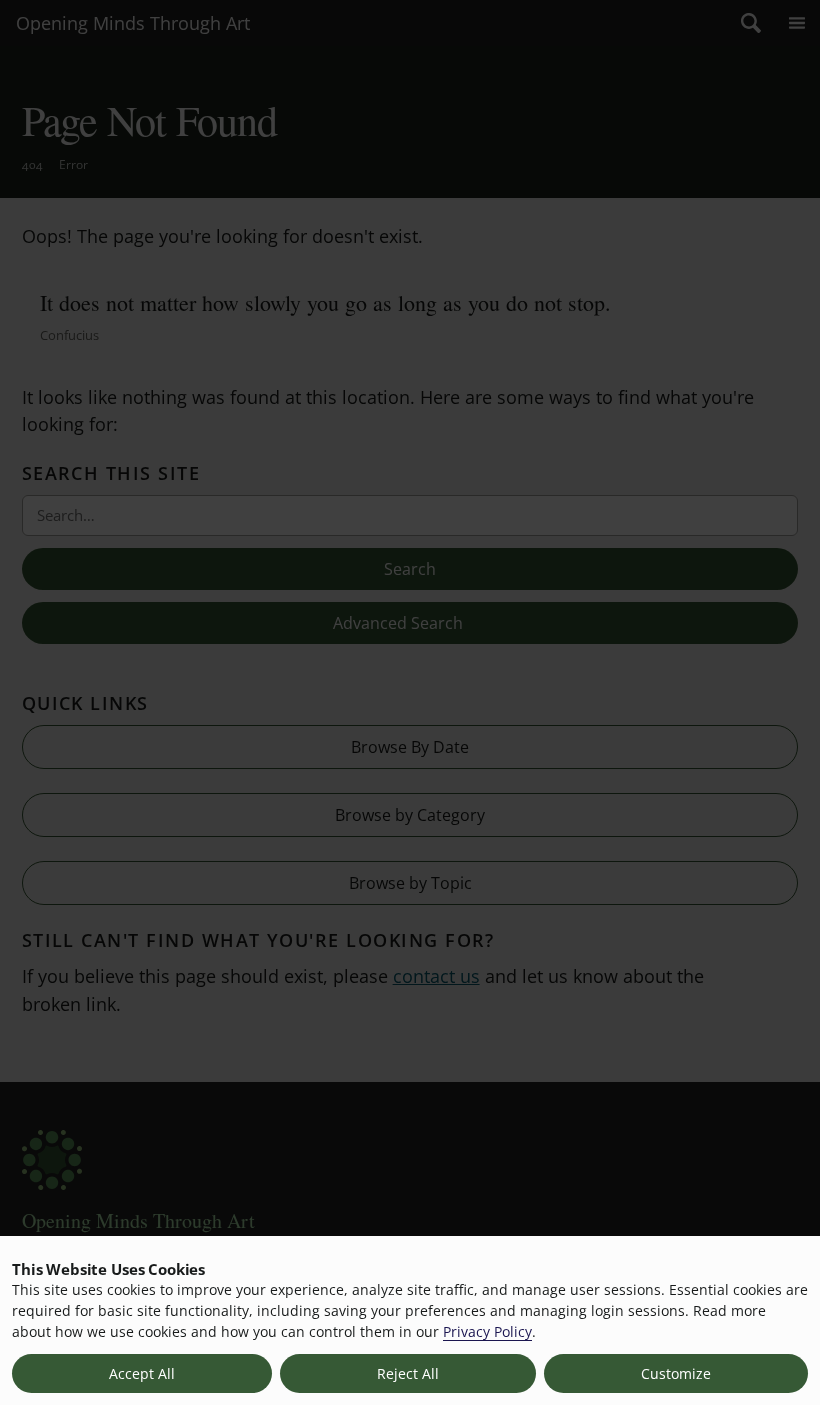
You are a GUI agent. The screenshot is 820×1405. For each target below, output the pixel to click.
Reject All (408, 1373)
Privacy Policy (487, 1331)
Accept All (142, 1373)
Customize (676, 1373)
